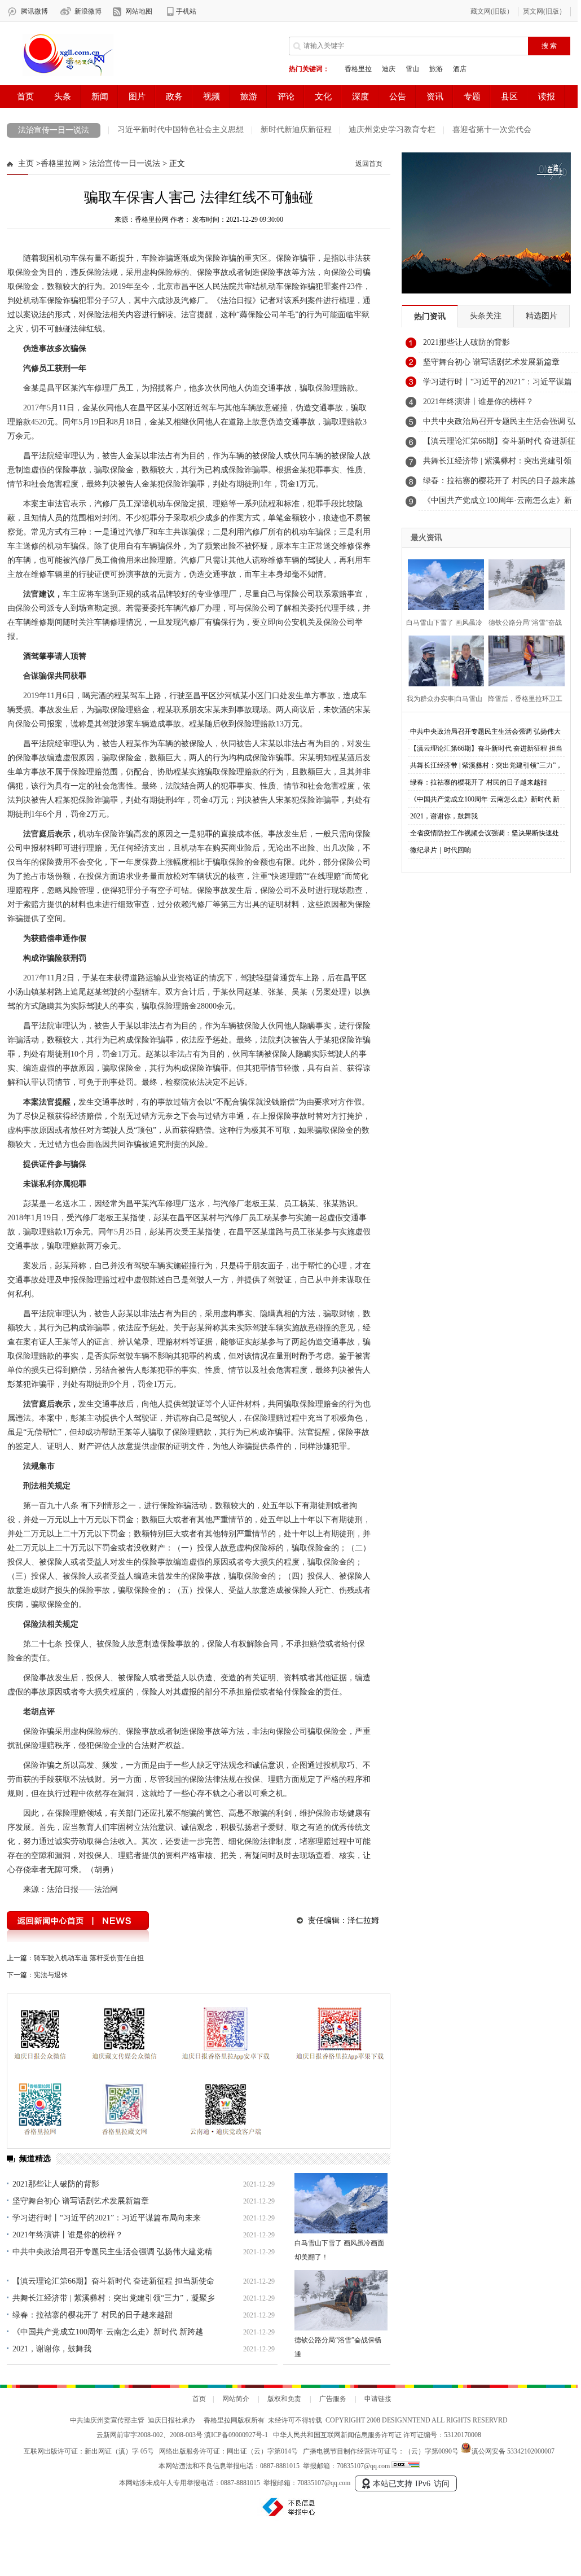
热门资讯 (430, 316)
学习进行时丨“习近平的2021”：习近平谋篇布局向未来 (107, 2218)
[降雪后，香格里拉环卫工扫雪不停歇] (523, 660)
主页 (26, 163)
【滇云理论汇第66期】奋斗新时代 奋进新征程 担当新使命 (113, 2281)
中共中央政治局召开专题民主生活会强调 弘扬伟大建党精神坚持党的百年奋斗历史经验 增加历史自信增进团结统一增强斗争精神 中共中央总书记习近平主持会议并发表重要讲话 (499, 424)
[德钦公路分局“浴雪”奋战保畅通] (341, 2300)
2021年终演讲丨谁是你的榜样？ (68, 2235)
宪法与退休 (51, 1975)
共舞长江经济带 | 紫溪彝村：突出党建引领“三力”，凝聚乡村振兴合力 (497, 464)
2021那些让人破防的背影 (56, 2184)
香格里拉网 (60, 163)
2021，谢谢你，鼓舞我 (52, 2349)
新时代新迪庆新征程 (296, 130)
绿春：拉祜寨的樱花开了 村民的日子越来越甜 (93, 2315)
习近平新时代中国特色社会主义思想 (181, 130)
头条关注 (486, 316)
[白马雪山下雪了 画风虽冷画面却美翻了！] (341, 2203)
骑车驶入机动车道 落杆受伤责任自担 (89, 1958)
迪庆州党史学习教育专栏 (392, 130)
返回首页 (369, 164)
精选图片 (542, 316)
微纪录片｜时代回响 (441, 850)
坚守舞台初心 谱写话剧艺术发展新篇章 (81, 2201)
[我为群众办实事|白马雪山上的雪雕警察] (443, 660)
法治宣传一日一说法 (54, 130)
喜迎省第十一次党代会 (492, 130)
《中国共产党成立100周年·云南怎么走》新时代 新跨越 (108, 2332)
